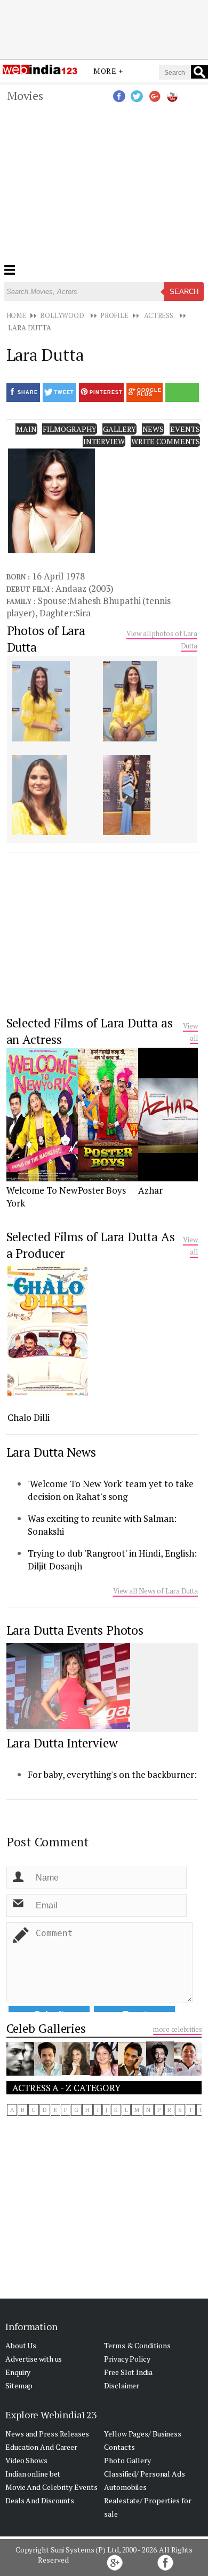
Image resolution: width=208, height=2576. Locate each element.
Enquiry (18, 2372)
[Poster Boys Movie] (108, 1178)
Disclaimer (122, 2385)
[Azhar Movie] (168, 1178)
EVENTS (185, 429)
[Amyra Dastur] (76, 2072)
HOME (17, 315)
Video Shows (26, 2460)
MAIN (26, 429)
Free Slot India (128, 2372)
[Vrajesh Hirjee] (132, 2072)
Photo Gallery (127, 2460)
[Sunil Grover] (160, 2072)
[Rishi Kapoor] (188, 2072)
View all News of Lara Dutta (155, 1591)
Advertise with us (34, 2359)
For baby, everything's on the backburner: (112, 1774)
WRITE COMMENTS (166, 441)
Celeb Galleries (46, 2028)
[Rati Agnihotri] (104, 2072)
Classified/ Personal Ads (145, 2474)
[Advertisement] (104, 28)
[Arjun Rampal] (20, 2072)
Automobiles (125, 2487)
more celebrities (177, 2029)
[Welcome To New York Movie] (42, 1178)
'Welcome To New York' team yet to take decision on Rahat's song (111, 1490)
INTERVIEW (104, 441)
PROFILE (114, 315)
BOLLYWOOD (62, 315)
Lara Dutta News (51, 1452)
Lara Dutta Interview (62, 1743)
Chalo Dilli (29, 1417)
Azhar (150, 1190)
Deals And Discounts (40, 2500)
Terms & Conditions (137, 2345)
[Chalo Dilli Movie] (47, 1393)
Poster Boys (102, 1190)
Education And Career (41, 2447)
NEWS (153, 429)
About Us (21, 2345)
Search (184, 292)
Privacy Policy (127, 2359)
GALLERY (119, 429)
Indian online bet (33, 2474)
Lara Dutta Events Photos (75, 1630)
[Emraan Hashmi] (48, 2072)
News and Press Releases (47, 2434)
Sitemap (19, 2385)
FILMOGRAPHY (70, 429)
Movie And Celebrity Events (51, 2487)
